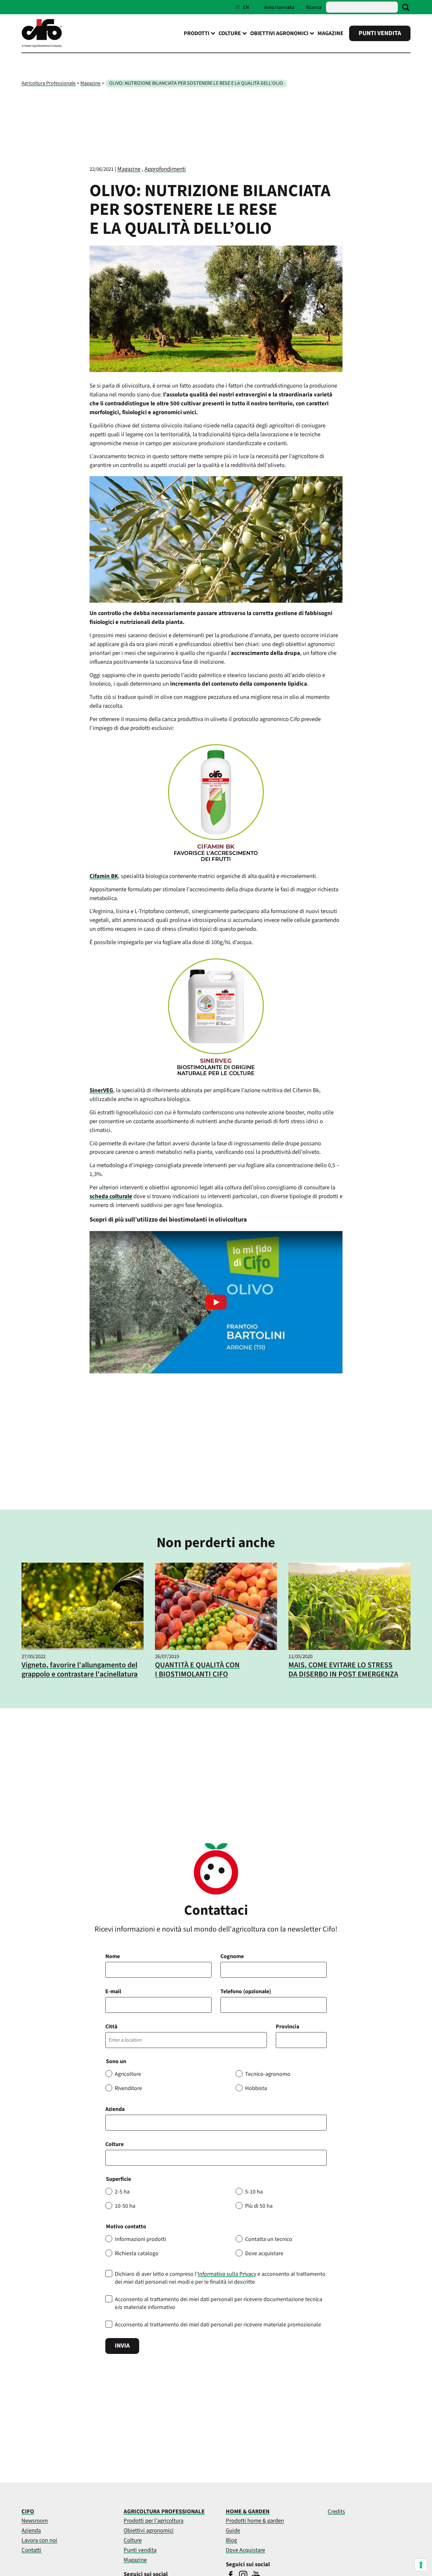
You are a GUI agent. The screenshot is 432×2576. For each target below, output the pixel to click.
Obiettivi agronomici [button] (279, 33)
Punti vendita (380, 33)
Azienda (115, 2109)
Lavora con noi (39, 2540)
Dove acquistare (264, 2253)
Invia (122, 2346)
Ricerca (314, 7)
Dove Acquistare (245, 2550)
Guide (233, 2530)
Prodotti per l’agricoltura (154, 2521)
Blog (231, 2540)
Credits (336, 2511)
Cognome (232, 1956)
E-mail (113, 1991)
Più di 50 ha (259, 2206)
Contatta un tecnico (269, 2239)
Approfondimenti (165, 169)
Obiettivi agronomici (149, 2530)
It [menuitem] (238, 7)
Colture (114, 2144)
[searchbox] (111, 2158)
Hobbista (256, 2088)
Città (111, 2027)
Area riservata (279, 7)
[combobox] (216, 2158)
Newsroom (35, 2521)
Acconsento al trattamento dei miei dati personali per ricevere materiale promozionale (218, 2325)
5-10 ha (254, 2192)
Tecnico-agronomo (268, 2074)
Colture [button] (230, 33)
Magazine (330, 33)
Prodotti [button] (197, 33)
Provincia (287, 2027)
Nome (113, 1956)
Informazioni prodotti (140, 2239)
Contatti (31, 2550)
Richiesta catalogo (137, 2253)
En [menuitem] (246, 7)
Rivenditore (128, 2088)
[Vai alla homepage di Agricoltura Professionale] (42, 46)
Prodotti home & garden (255, 2521)
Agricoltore (128, 2074)
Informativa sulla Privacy (227, 2274)
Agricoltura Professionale (49, 83)
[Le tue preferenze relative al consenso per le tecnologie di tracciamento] (421, 2565)
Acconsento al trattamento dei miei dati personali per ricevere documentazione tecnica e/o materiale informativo (219, 2303)
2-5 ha (122, 2192)
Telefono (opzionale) (246, 1991)
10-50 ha (125, 2206)
